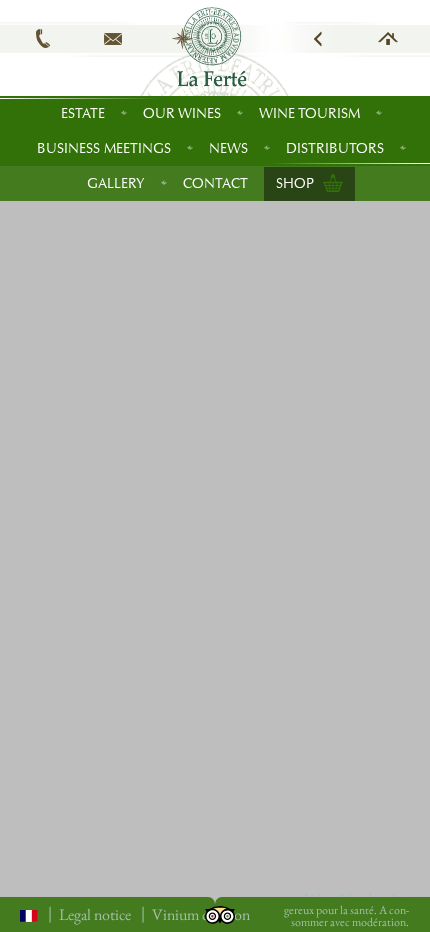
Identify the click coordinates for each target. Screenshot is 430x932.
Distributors (335, 148)
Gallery (116, 183)
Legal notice (95, 914)
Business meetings (104, 148)
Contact (215, 183)
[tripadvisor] (220, 912)
